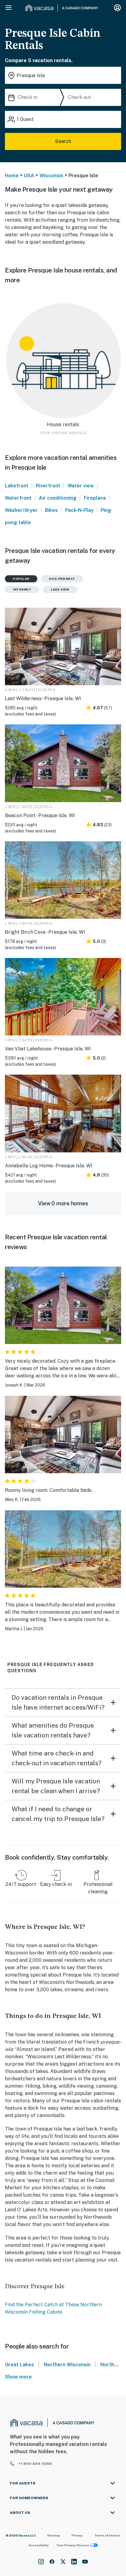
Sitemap (54, 2535)
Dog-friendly (62, 579)
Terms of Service (107, 2535)
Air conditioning (58, 498)
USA (29, 176)
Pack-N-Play (79, 510)
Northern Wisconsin (67, 2365)
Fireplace (95, 498)
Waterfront (18, 498)
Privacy (77, 2535)
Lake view (60, 589)
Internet (22, 589)
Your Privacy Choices (73, 2545)
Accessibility (39, 2545)
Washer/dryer (21, 510)
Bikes (51, 510)
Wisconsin (51, 176)
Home (12, 176)
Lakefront (17, 486)
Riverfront (48, 486)
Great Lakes (19, 2365)
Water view (81, 486)
